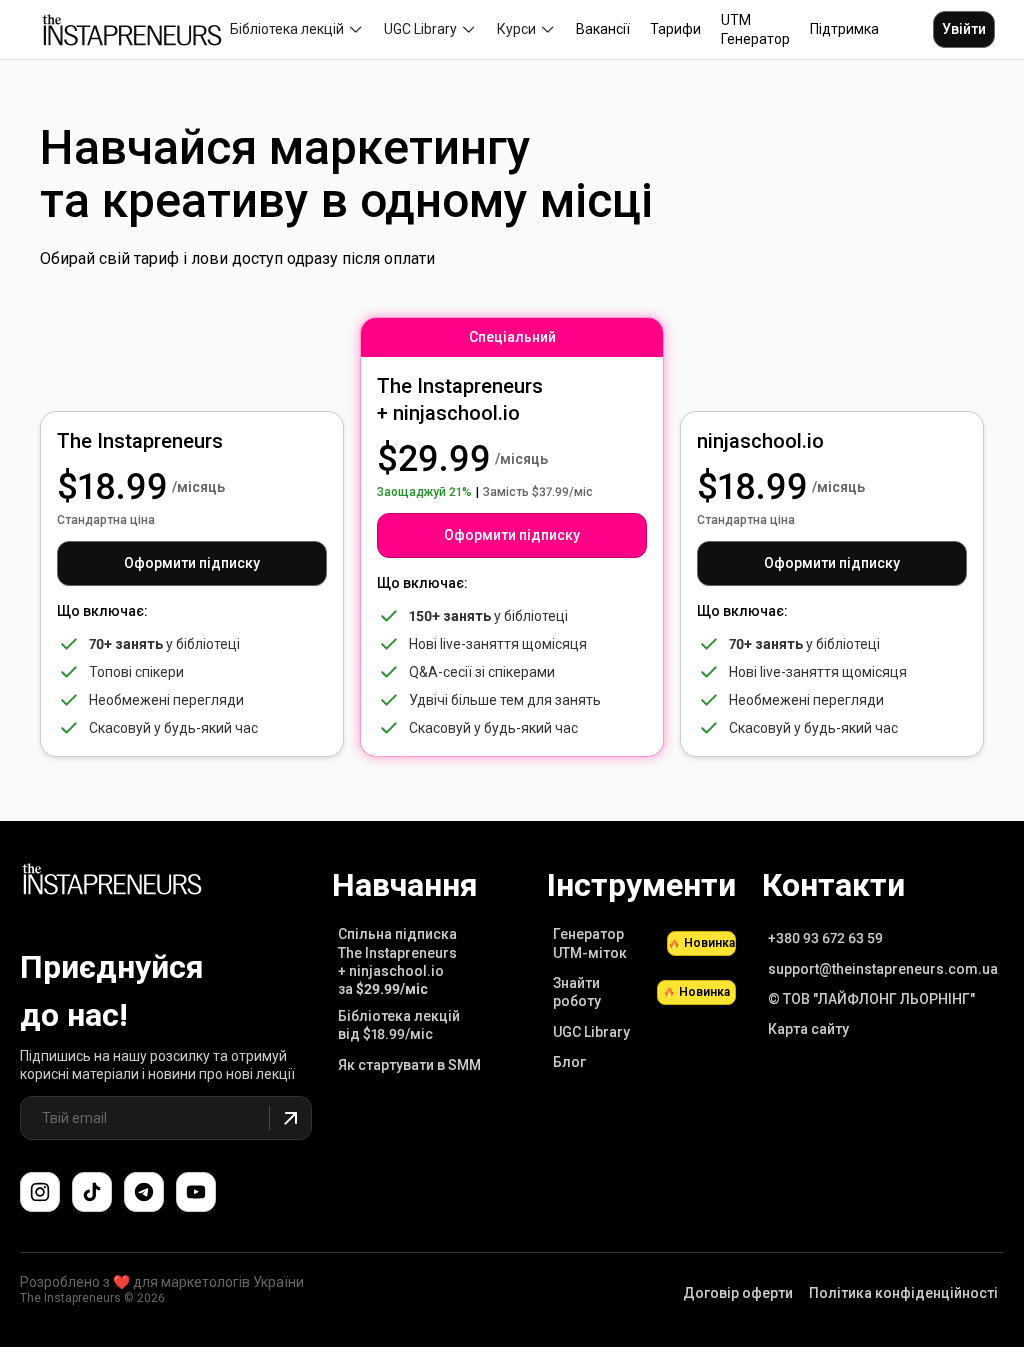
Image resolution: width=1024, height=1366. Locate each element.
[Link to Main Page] (112, 882)
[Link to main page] (132, 30)
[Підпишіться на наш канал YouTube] (196, 1192)
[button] (297, 29)
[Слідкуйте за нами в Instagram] (40, 1192)
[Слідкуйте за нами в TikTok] (92, 1192)
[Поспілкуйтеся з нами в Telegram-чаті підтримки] (144, 1192)
